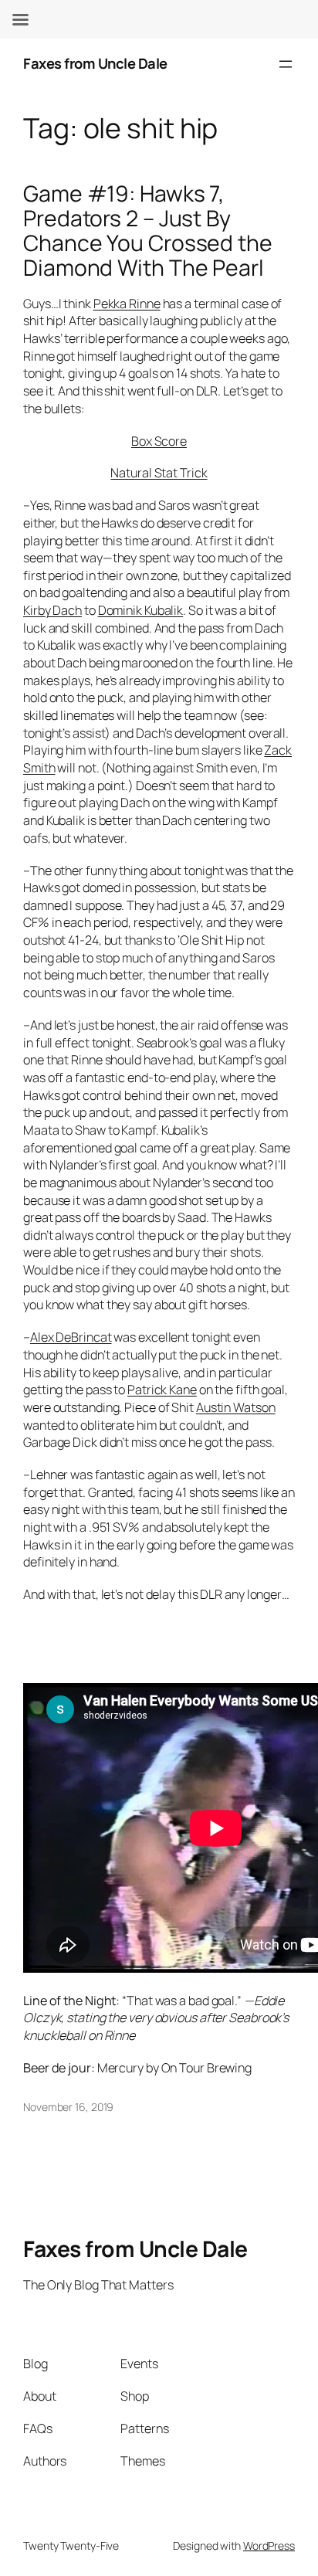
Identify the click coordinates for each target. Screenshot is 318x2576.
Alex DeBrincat (71, 1337)
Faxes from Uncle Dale (95, 63)
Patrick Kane (162, 1390)
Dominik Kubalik (141, 610)
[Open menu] (286, 64)
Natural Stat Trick (159, 473)
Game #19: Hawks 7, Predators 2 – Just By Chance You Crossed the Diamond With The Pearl (148, 231)
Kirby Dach (52, 610)
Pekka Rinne (127, 304)
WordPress (269, 2545)
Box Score (159, 441)
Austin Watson (236, 1407)
